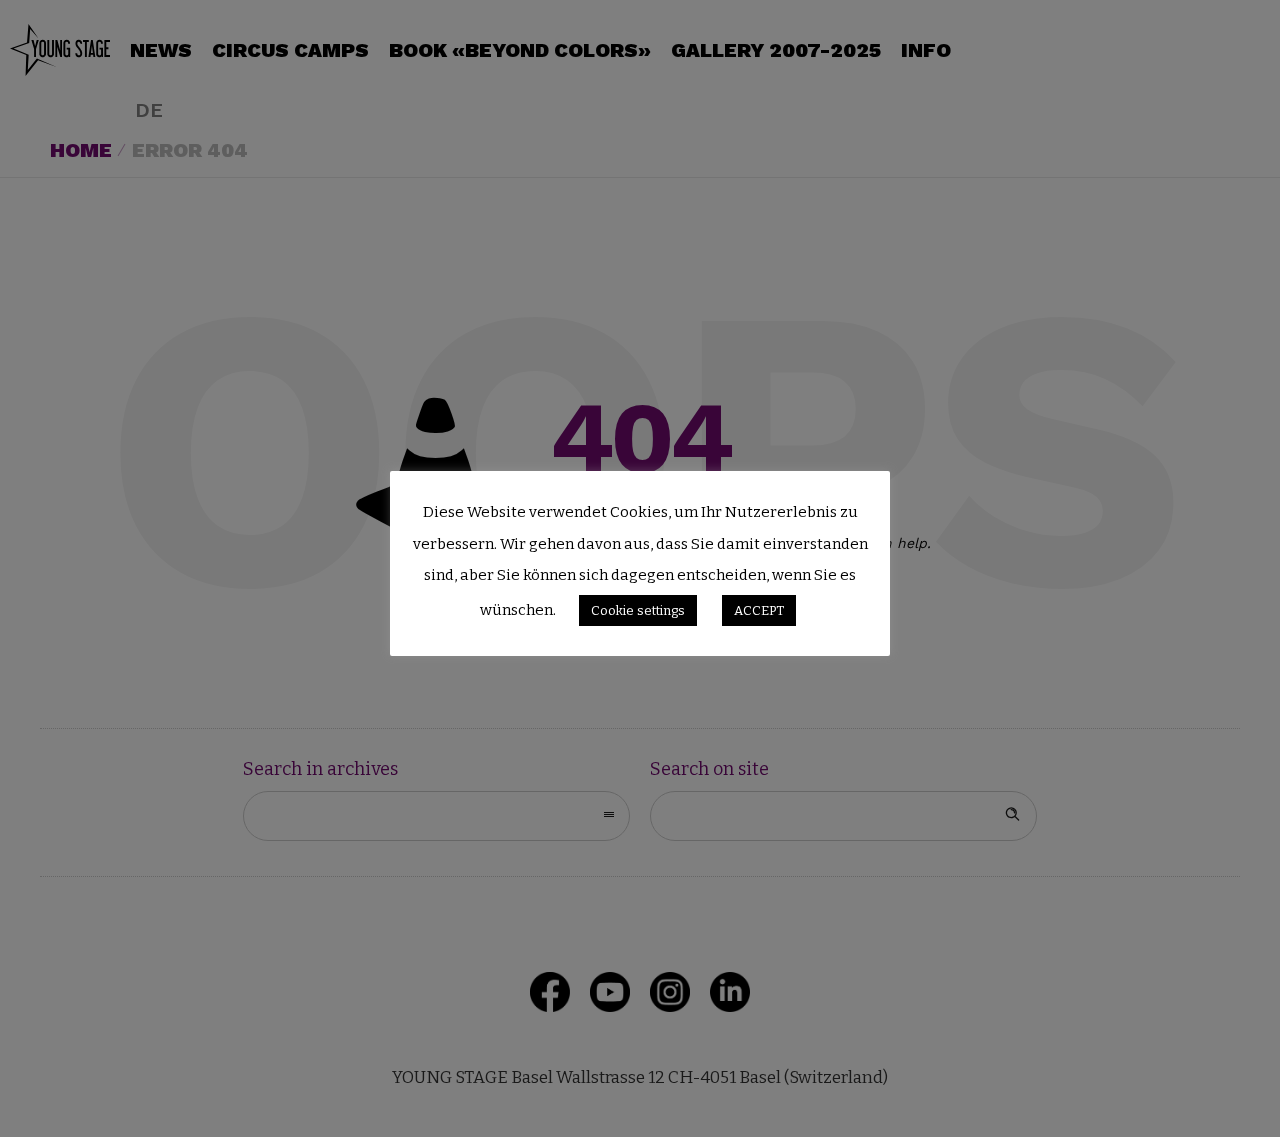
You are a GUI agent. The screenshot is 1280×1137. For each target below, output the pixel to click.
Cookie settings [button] (638, 610)
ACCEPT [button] (759, 610)
